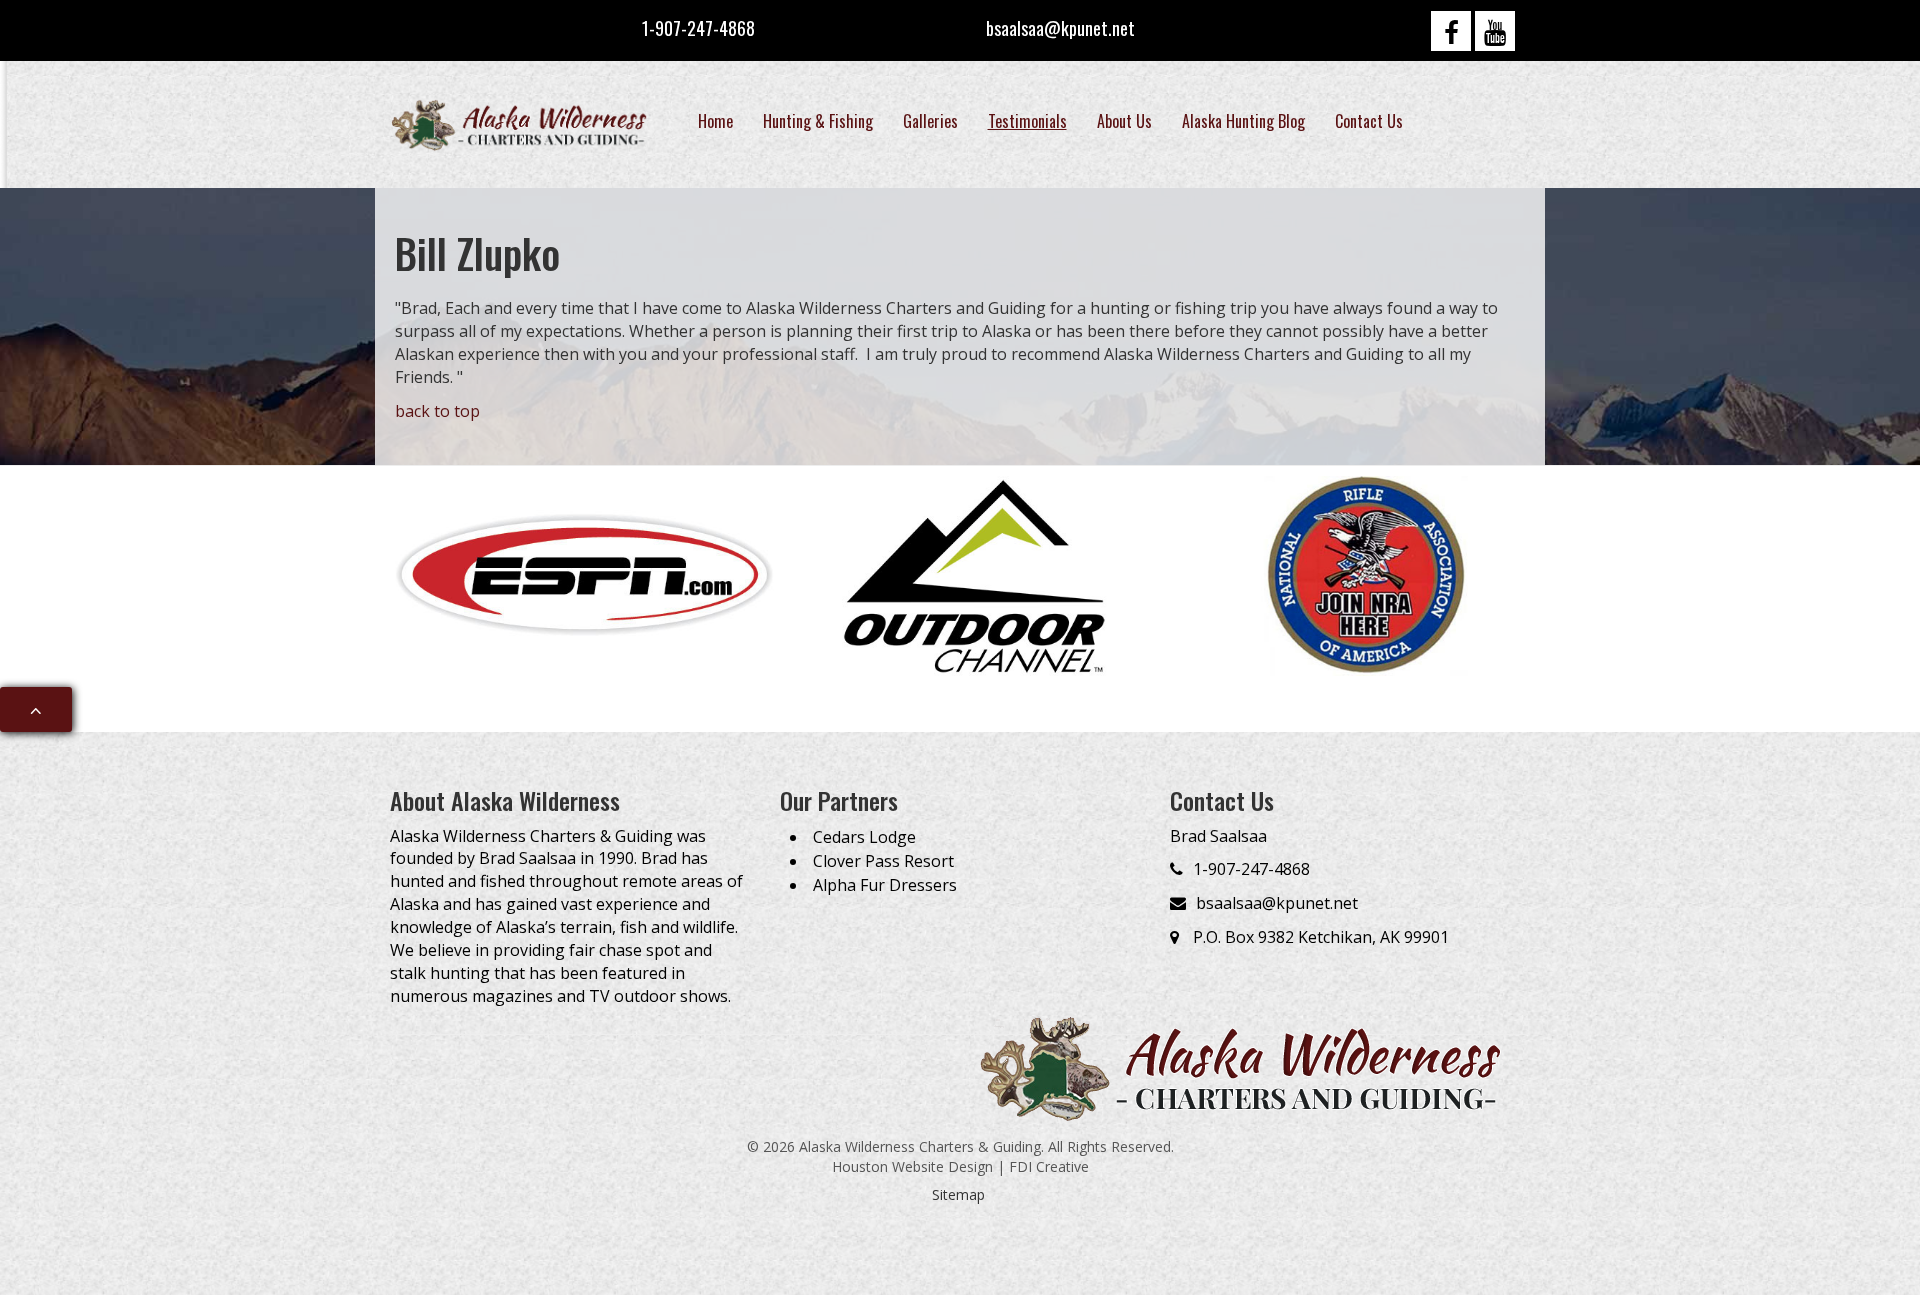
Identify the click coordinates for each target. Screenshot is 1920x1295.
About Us (1124, 121)
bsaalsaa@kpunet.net (1060, 28)
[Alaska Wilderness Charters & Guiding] (521, 124)
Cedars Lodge (864, 837)
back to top (437, 411)
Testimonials (1027, 121)
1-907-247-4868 (698, 28)
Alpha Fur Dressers (885, 885)
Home (715, 121)
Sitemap (958, 1194)
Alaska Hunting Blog (1243, 121)
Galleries (930, 121)
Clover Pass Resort (883, 861)
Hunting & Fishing (818, 121)
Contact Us (1369, 121)
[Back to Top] (36, 710)
